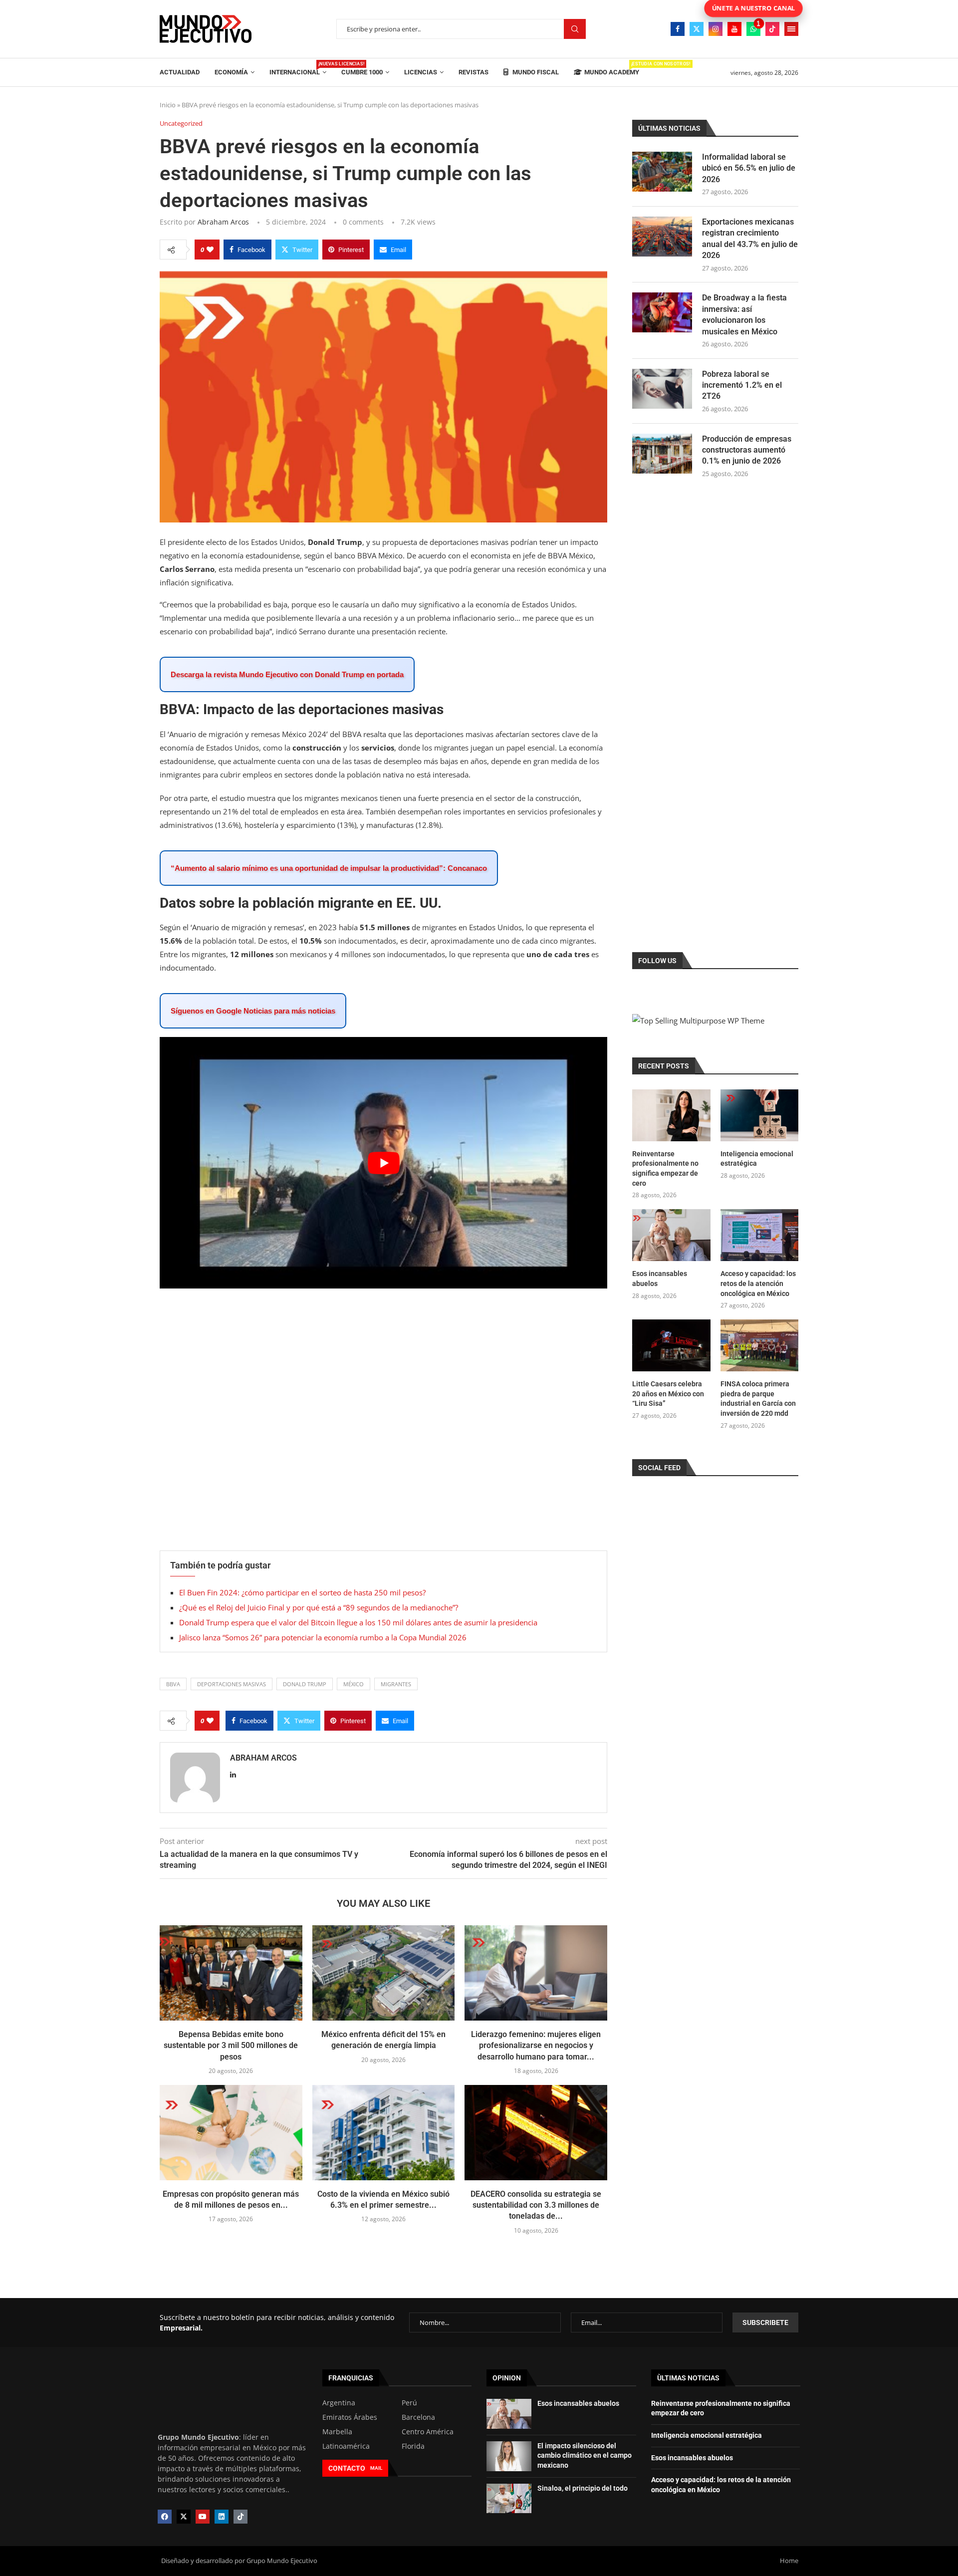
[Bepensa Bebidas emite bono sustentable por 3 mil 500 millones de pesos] (231, 1973)
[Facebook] (678, 29)
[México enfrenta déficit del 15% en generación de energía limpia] (384, 1973)
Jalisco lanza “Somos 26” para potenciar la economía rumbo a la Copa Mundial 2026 (323, 1637)
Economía (231, 72)
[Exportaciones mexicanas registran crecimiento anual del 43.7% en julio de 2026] (662, 237)
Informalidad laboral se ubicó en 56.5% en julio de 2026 (749, 168)
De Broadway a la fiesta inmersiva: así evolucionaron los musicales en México (744, 314)
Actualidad (180, 72)
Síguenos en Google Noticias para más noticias (253, 1011)
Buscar (575, 29)
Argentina (339, 2403)
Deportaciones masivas (232, 1684)
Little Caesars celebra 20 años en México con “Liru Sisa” (668, 1394)
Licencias (421, 72)
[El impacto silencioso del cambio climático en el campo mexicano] (509, 2456)
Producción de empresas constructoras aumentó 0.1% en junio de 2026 (747, 450)
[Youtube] (734, 29)
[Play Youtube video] (383, 1163)
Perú (409, 2403)
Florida (413, 2446)
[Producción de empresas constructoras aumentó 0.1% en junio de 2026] (662, 454)
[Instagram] (716, 29)
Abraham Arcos (223, 222)
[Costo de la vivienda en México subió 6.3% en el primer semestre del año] (384, 2132)
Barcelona (418, 2417)
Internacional (298, 69)
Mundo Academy (612, 69)
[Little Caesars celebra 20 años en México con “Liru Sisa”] (671, 1345)
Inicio (168, 105)
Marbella (337, 2432)
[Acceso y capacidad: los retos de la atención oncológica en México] (759, 1235)
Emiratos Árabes (350, 2417)
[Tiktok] (772, 29)
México (354, 1684)
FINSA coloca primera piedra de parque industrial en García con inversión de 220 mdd (758, 1399)
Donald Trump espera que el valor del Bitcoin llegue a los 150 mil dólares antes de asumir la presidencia (358, 1622)
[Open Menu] (791, 29)
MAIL (376, 2468)
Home (789, 2561)
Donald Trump (305, 1684)
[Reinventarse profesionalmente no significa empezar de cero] (671, 1115)
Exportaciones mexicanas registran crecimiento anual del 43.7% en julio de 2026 (750, 239)
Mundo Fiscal (535, 72)
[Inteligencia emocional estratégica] (759, 1115)
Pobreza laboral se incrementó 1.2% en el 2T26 (742, 385)
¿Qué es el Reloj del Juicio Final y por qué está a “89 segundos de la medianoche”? (319, 1607)
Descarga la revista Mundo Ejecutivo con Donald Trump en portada (287, 674)
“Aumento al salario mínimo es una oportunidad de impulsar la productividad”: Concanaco (329, 868)
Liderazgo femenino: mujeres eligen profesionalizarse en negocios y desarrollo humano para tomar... (536, 2046)
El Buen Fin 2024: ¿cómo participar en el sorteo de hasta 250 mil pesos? (302, 1592)
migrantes (396, 1684)
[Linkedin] (222, 2517)
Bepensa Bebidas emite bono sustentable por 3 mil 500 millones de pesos (231, 2046)
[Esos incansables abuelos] (671, 1235)
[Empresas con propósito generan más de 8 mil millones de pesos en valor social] (231, 2132)
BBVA (173, 1684)
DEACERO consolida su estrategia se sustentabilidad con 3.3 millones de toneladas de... (536, 2205)
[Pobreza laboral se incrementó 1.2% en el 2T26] (662, 389)
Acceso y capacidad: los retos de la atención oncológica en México (758, 1283)
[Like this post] (210, 250)
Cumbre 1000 (362, 72)
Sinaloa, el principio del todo (583, 2488)
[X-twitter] (184, 2517)
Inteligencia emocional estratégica (757, 1159)
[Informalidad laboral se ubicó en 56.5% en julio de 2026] (662, 172)
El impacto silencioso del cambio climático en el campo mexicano (585, 2455)
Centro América (428, 2432)
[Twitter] (697, 29)
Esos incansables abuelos (660, 1279)
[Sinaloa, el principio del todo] (509, 2499)
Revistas (474, 72)
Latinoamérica (346, 2446)
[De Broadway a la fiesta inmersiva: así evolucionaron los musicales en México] (662, 312)
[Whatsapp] (753, 29)
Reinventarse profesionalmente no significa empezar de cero (665, 1168)
